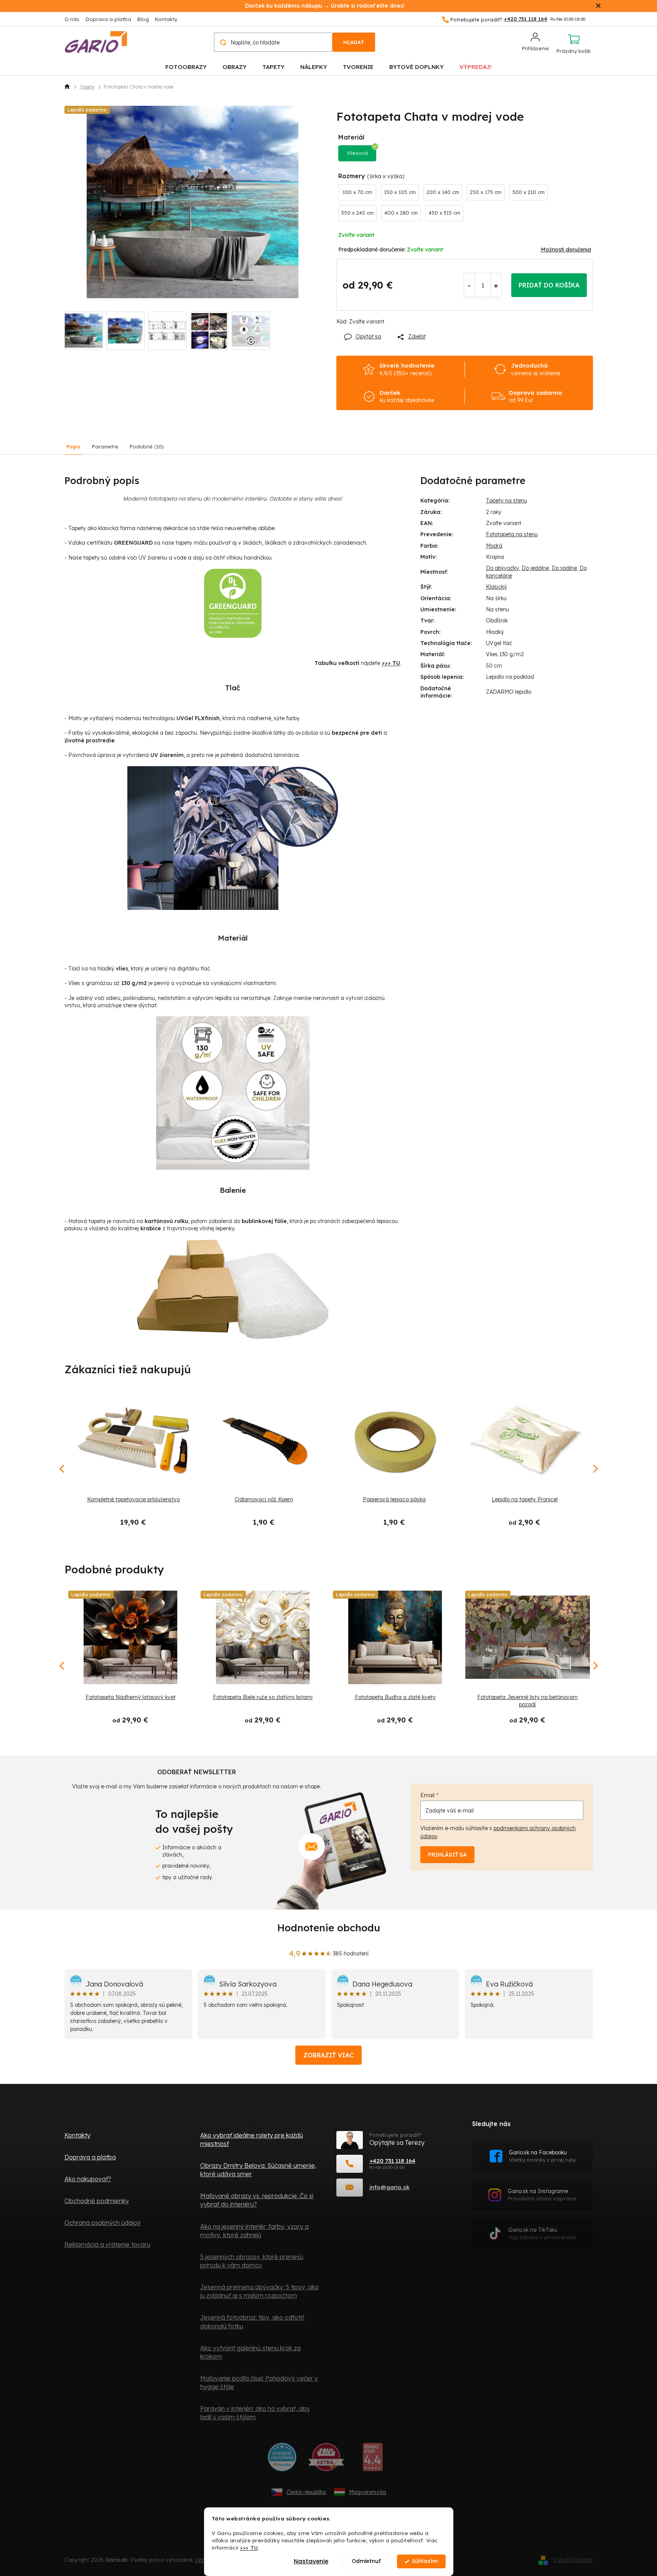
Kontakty (166, 19)
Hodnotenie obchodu (329, 1928)
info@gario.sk (389, 2187)
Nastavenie (311, 2561)
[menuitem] (186, 66)
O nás (72, 19)
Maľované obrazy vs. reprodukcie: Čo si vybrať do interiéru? (257, 2200)
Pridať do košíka (549, 285)
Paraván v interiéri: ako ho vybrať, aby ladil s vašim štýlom (255, 2413)
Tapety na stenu (506, 501)
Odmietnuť (366, 2561)
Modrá (494, 546)
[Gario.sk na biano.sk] (373, 2460)
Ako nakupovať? (88, 2179)
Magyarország (368, 2492)
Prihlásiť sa (447, 1855)
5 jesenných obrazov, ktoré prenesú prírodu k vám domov (252, 2261)
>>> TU (249, 2547)
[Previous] (63, 1666)
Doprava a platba (108, 19)
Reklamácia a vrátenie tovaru (107, 2244)
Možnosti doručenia (566, 250)
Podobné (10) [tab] (147, 447)
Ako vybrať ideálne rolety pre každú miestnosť (252, 2139)
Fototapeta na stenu (512, 534)
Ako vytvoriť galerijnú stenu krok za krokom (250, 2352)
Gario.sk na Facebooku (542, 2156)
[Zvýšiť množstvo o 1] (496, 285)
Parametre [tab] (105, 447)
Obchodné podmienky (97, 2201)
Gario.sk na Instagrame (542, 2195)
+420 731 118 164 (392, 2161)
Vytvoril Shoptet (573, 2560)
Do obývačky (502, 568)
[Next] (595, 1666)
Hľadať (354, 42)
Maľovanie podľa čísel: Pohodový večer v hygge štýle (259, 2382)
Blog (143, 19)
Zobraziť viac (328, 2055)
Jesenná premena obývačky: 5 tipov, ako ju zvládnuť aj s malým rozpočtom (259, 2291)
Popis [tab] (73, 447)
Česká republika (306, 2492)
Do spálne (564, 568)
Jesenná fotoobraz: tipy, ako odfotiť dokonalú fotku (252, 2322)
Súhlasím (425, 2561)
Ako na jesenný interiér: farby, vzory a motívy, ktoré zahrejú (254, 2231)
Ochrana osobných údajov (103, 2223)
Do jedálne (535, 568)
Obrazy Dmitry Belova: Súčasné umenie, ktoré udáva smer (258, 2170)
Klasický (496, 587)
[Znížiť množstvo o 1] (469, 285)
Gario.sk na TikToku (542, 2234)
